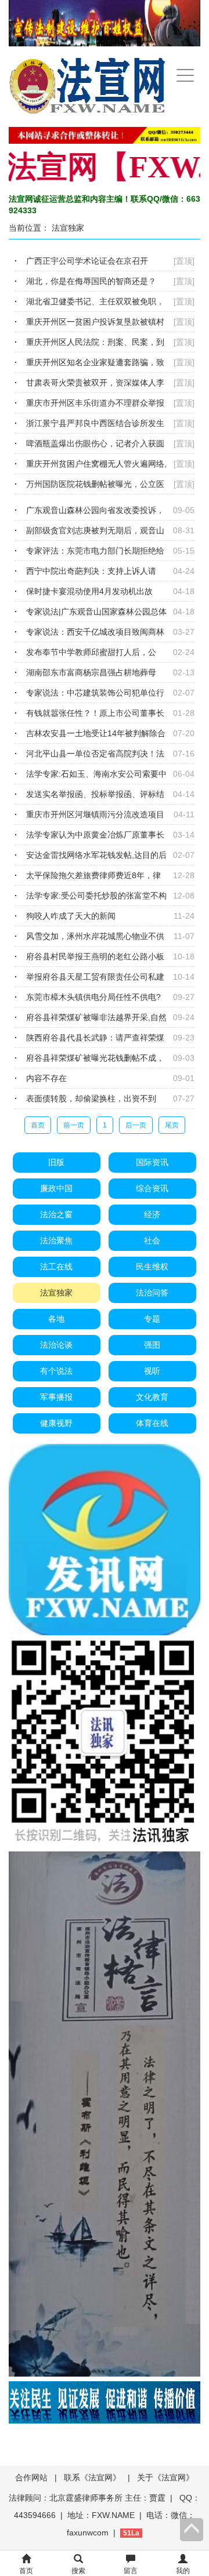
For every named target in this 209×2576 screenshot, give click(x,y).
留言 (131, 2571)
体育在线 (152, 1423)
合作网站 (31, 2477)
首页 (38, 1125)
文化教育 (152, 1397)
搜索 (78, 2571)
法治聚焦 (56, 1240)
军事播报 (56, 1397)
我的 (183, 2571)
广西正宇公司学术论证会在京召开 (87, 261)
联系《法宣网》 (92, 2477)
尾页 (172, 1125)
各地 (56, 1319)
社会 (152, 1240)
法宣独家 (68, 228)
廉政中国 (56, 1188)
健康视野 (56, 1423)
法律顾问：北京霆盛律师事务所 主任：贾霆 (87, 2498)
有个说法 (56, 1371)
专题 (152, 1319)
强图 (152, 1345)
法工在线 (56, 1267)
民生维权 (152, 1267)
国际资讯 (152, 1162)
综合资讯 (152, 1188)
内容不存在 (46, 1078)
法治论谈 (56, 1345)
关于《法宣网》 (165, 2477)
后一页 (136, 1125)
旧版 (56, 1162)
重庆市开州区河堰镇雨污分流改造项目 (95, 814)
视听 (152, 1371)
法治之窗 (56, 1214)
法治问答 (152, 1293)
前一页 (74, 1125)
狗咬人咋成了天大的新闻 (71, 916)
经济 (152, 1214)
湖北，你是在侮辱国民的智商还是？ (91, 281)
